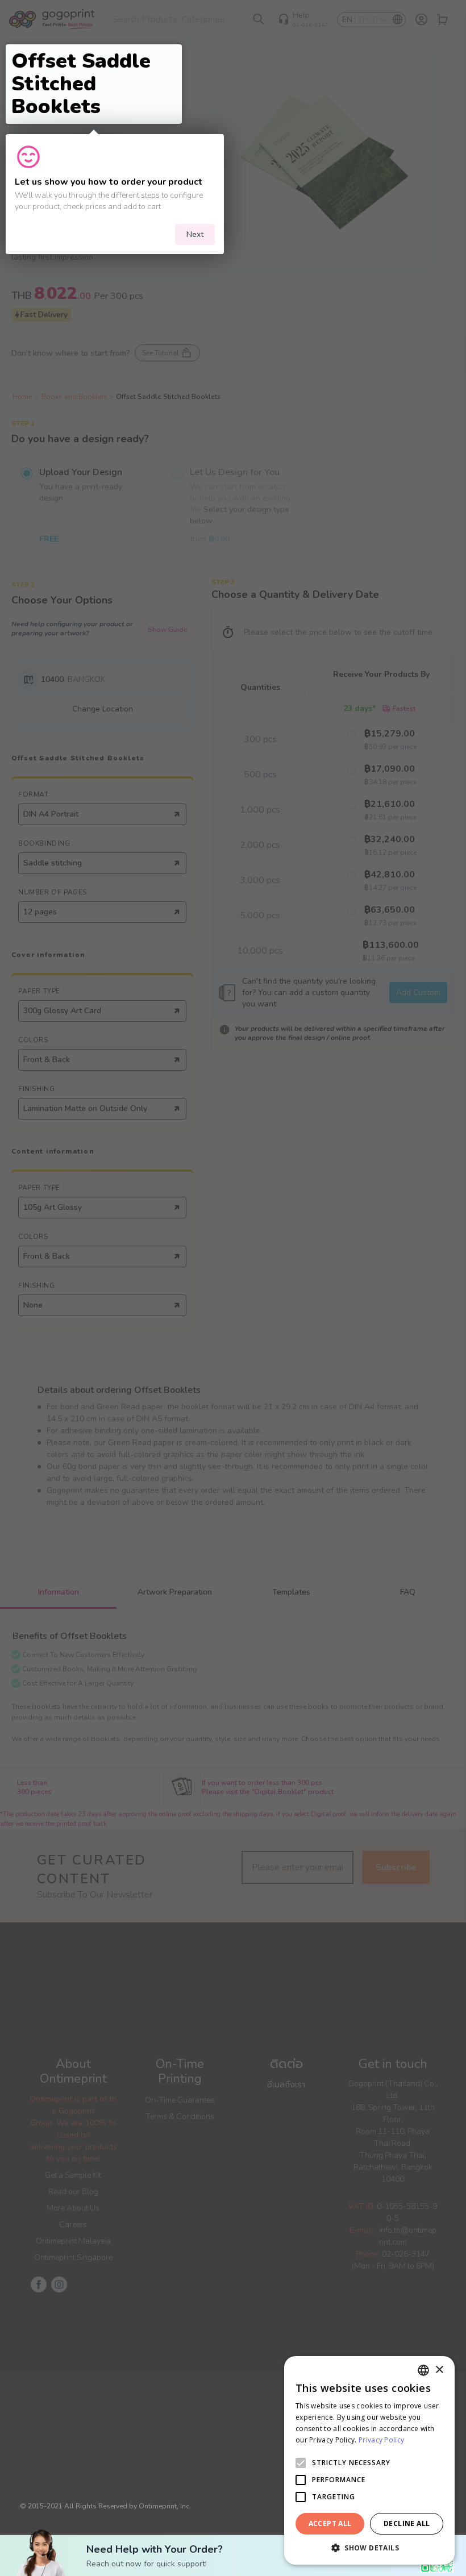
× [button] (439, 2370)
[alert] (369, 2460)
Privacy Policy (381, 2440)
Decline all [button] (407, 2523)
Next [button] (195, 234)
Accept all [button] (330, 2523)
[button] (369, 2548)
